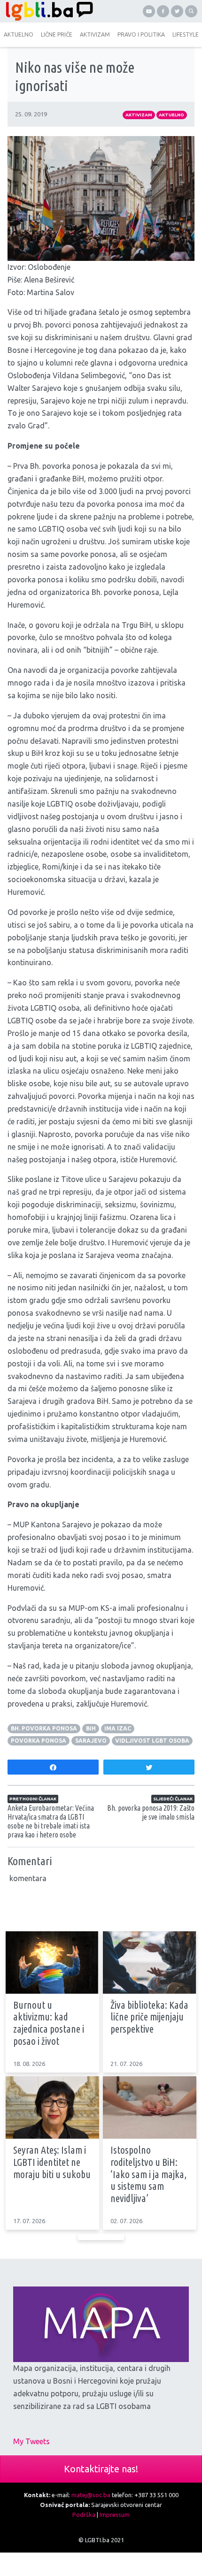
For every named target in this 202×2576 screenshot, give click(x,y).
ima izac (118, 1728)
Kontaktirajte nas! (101, 2469)
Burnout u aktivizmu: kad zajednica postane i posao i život (49, 2023)
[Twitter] (177, 11)
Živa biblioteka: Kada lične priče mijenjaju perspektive (149, 2017)
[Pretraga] (191, 11)
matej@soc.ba (91, 2495)
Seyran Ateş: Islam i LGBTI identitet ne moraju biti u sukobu (52, 2162)
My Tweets (31, 2441)
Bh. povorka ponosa (44, 1728)
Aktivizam (139, 115)
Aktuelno (171, 115)
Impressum (115, 2515)
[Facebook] (163, 11)
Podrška (84, 2515)
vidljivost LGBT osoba (152, 1741)
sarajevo (91, 1741)
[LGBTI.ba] (50, 11)
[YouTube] (149, 11)
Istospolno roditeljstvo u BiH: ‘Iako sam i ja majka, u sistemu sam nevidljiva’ (148, 2174)
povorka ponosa (39, 1741)
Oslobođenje (49, 267)
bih (91, 1728)
